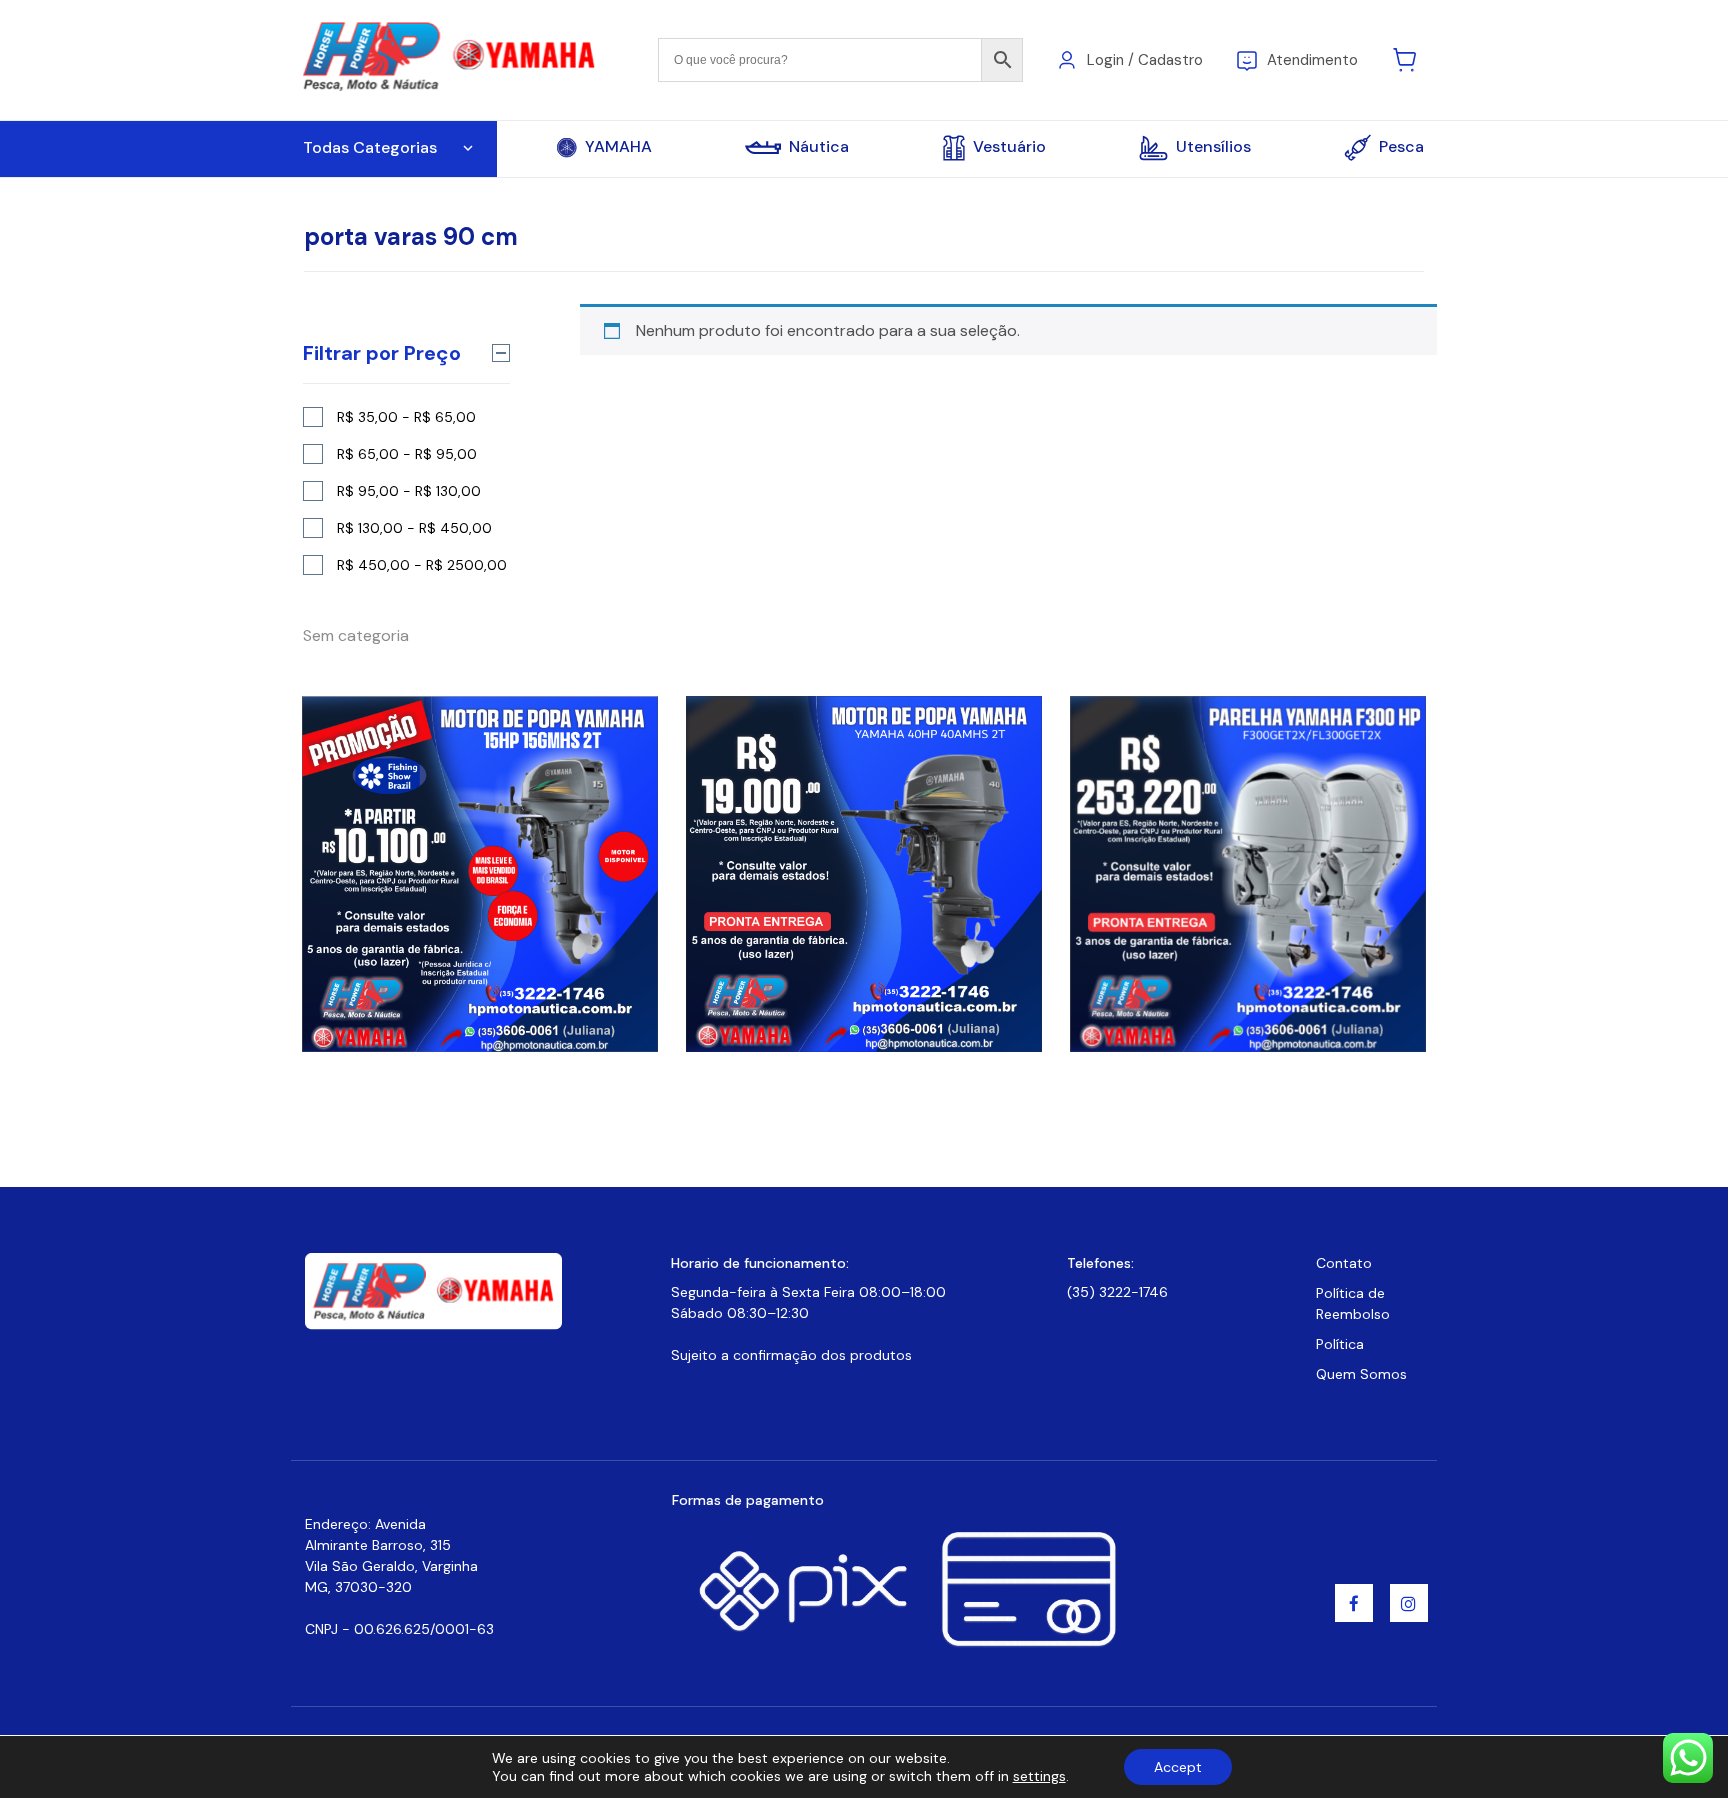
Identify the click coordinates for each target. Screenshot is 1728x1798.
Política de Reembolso (1353, 1303)
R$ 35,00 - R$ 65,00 (406, 417)
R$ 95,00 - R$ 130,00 (409, 491)
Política (1340, 1344)
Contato (1344, 1263)
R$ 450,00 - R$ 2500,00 (422, 565)
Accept (1178, 1767)
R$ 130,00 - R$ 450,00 (414, 528)
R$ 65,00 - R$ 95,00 (407, 454)
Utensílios (1213, 146)
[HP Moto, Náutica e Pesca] (451, 58)
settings (1039, 1776)
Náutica (819, 147)
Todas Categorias (370, 147)
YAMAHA (618, 147)
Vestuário (1009, 146)
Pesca (1401, 146)
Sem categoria (356, 635)
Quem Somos (1361, 1374)
